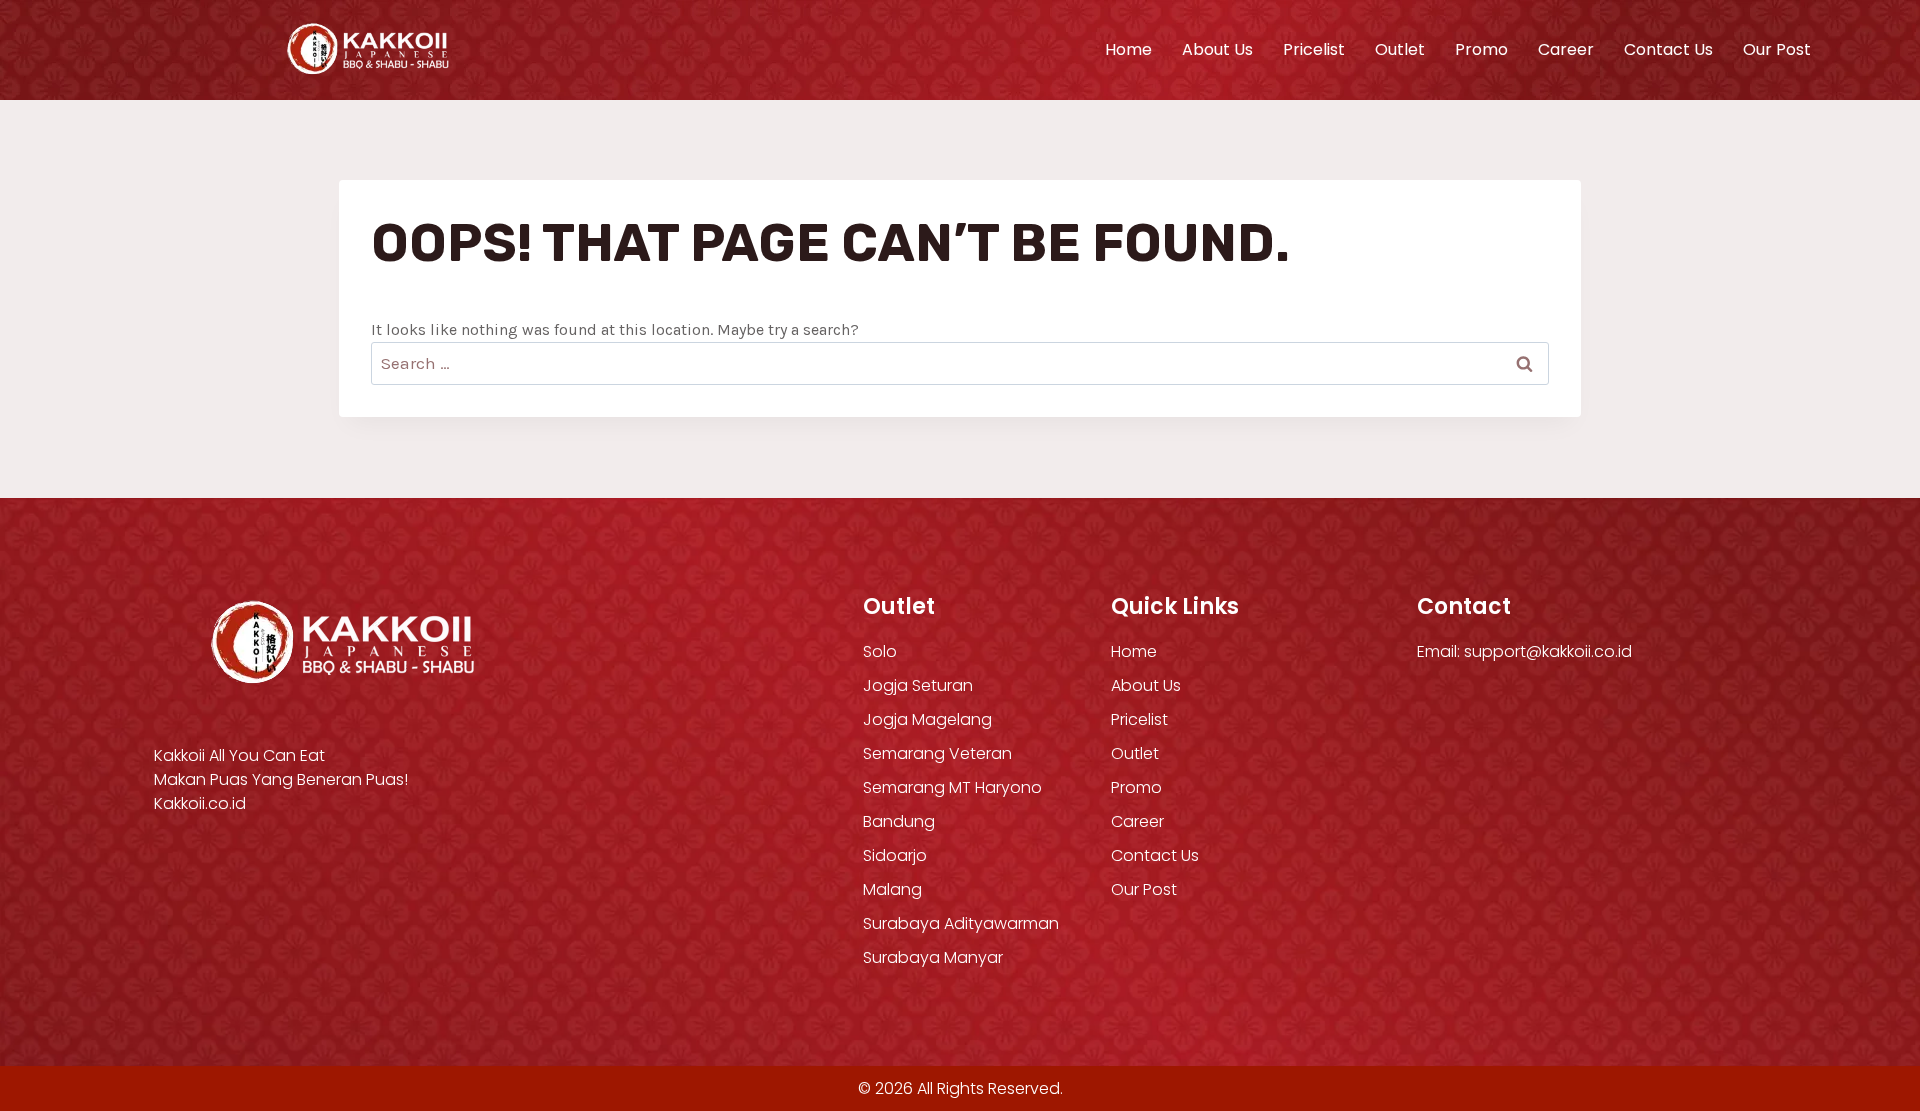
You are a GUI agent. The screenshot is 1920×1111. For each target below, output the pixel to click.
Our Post (1777, 49)
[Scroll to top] (1864, 999)
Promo (1481, 49)
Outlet (1400, 49)
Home (1128, 49)
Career (1566, 49)
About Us (1217, 49)
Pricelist (1314, 49)
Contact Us (1668, 49)
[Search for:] (960, 363)
